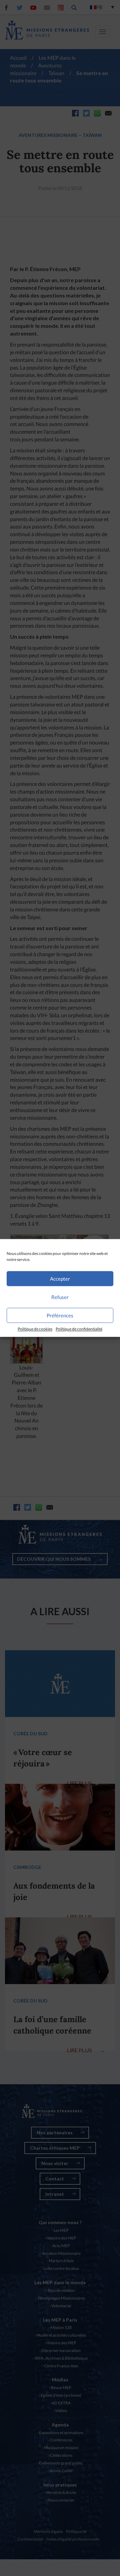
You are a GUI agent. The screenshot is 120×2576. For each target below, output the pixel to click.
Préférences (60, 1315)
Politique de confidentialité (79, 1329)
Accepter (60, 1279)
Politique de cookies (35, 1329)
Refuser (60, 1297)
